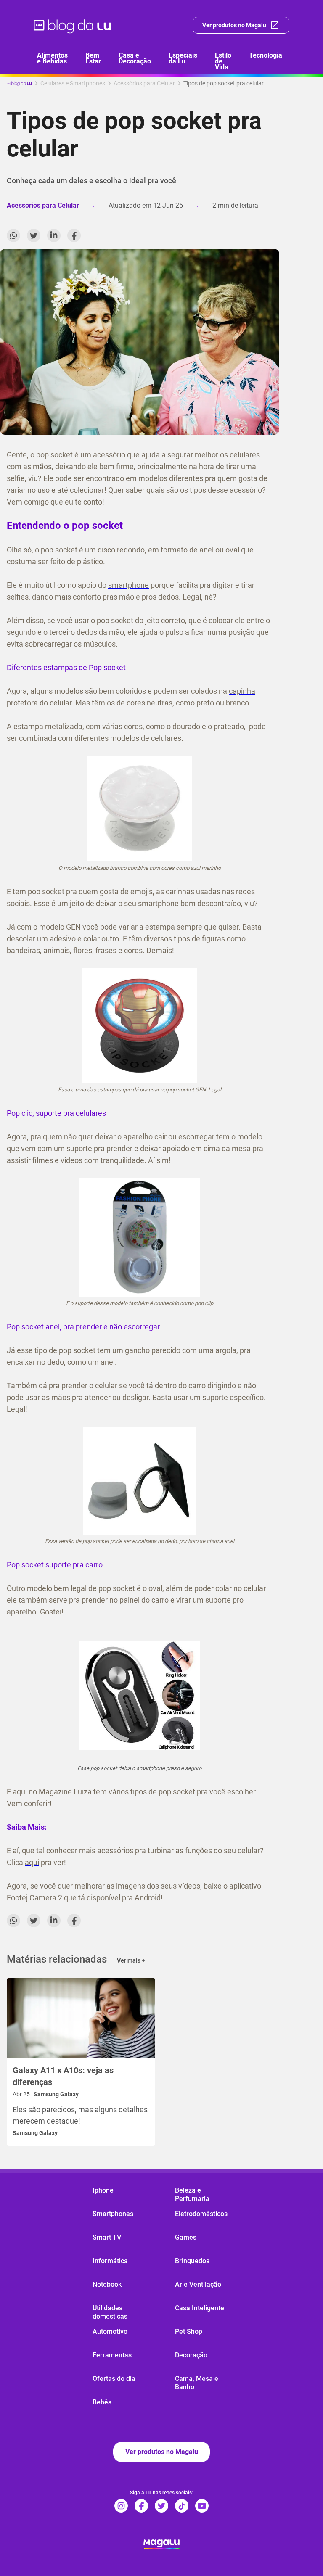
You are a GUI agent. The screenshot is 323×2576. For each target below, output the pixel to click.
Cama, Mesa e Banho (197, 2383)
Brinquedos (192, 2261)
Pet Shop (189, 2332)
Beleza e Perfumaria (192, 2194)
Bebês (102, 2402)
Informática (110, 2261)
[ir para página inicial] (73, 25)
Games (186, 2237)
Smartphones (113, 2214)
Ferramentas (112, 2355)
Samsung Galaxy (35, 2133)
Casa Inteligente (200, 2308)
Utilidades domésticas (110, 2312)
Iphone (103, 2190)
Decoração (191, 2355)
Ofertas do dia (114, 2379)
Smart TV (107, 2237)
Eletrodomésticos (201, 2214)
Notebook (107, 2284)
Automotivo (110, 2332)
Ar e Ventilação (198, 2284)
